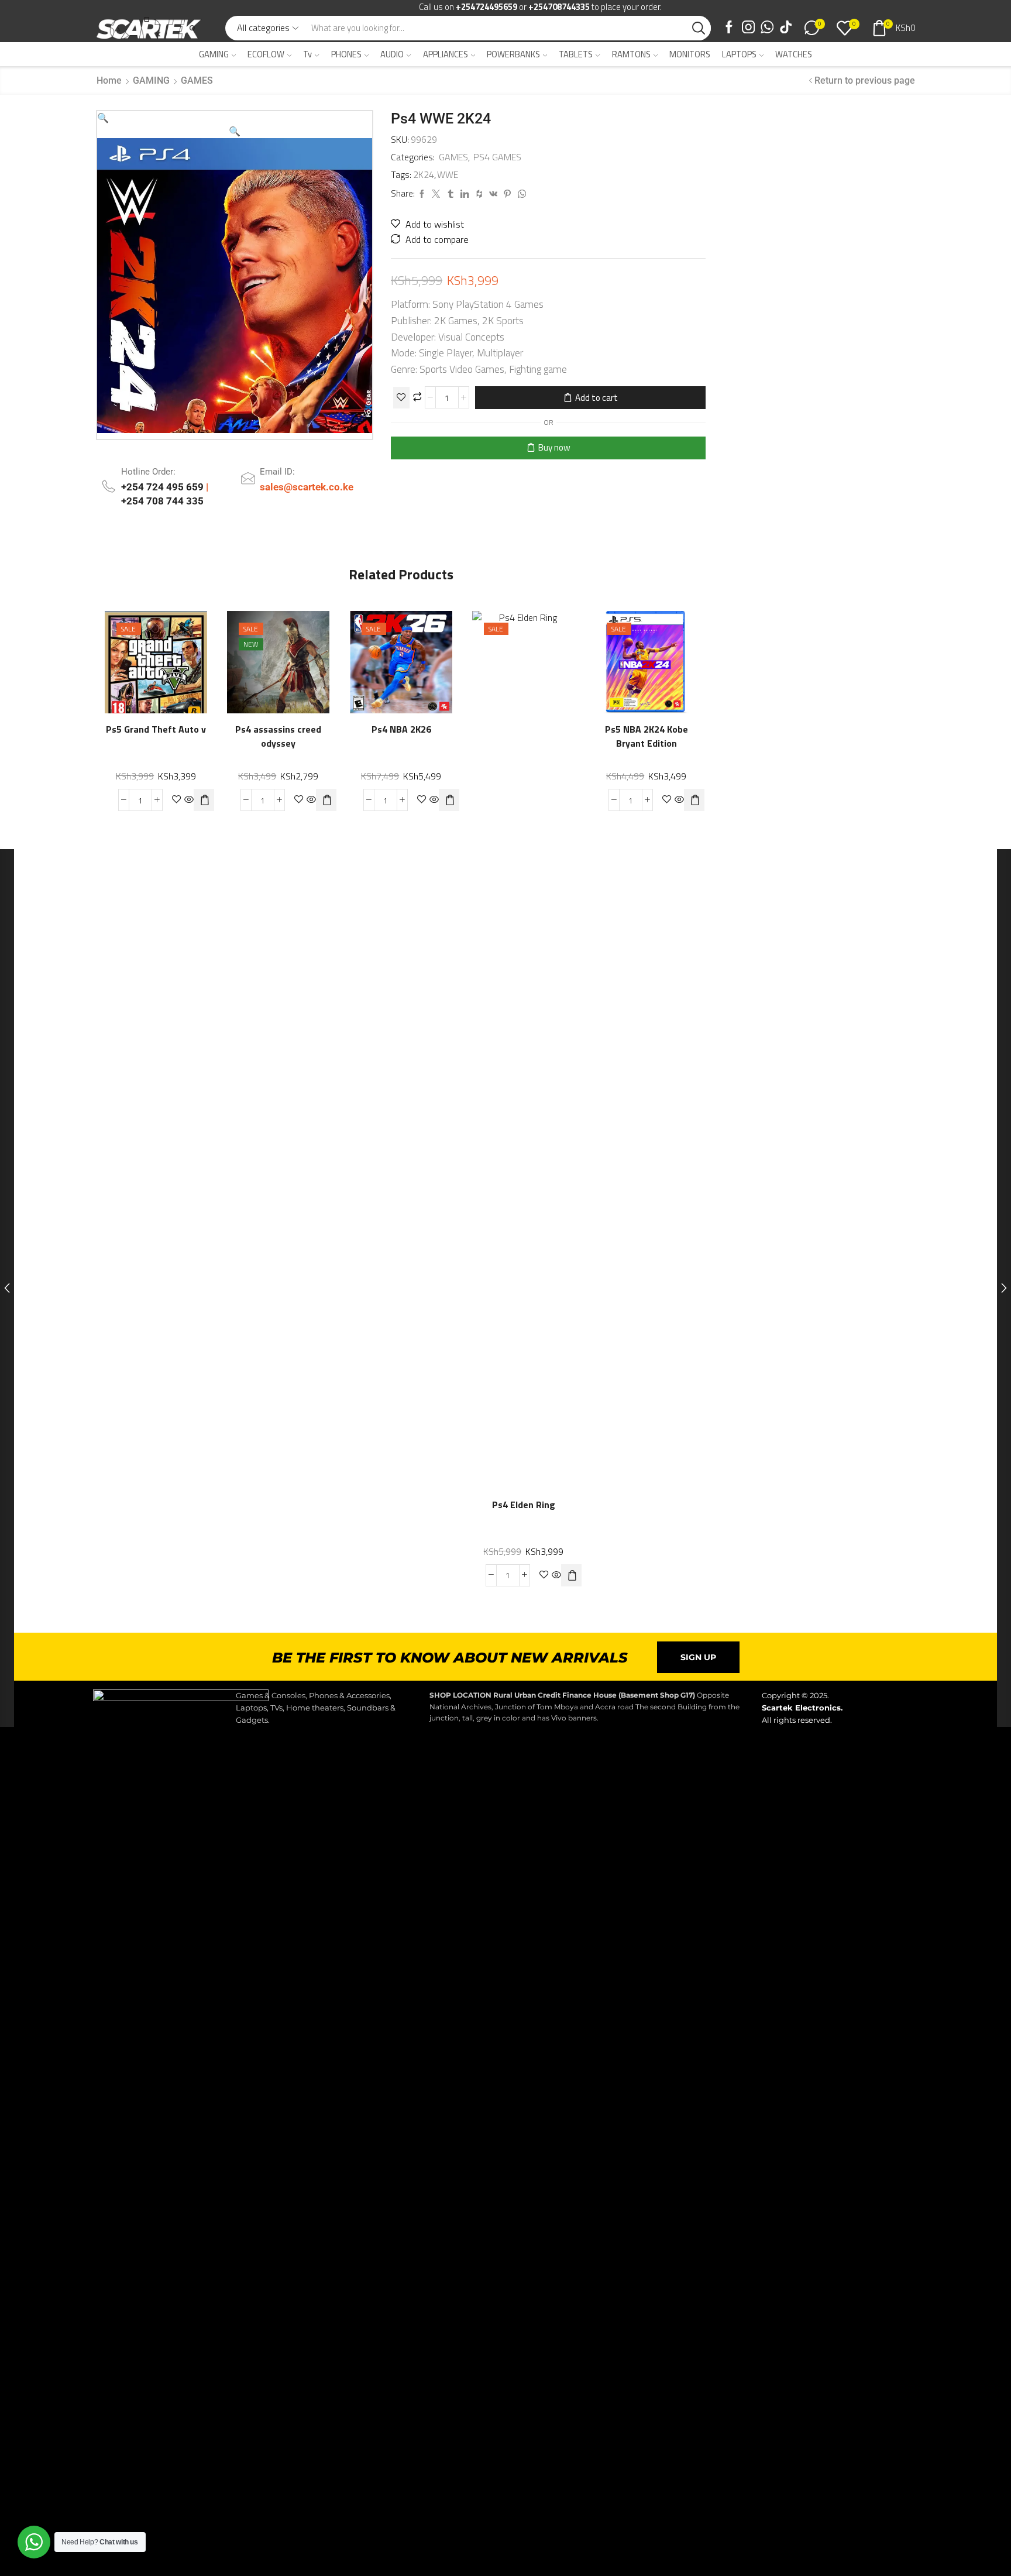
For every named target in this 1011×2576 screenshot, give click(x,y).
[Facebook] (729, 28)
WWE (448, 175)
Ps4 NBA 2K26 (401, 730)
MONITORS (690, 54)
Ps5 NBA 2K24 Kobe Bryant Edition (646, 737)
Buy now (554, 447)
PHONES (346, 54)
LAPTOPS (739, 54)
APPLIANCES (446, 54)
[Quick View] (168, 657)
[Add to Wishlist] (401, 398)
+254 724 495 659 (164, 487)
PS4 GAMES (497, 157)
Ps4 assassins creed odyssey (279, 737)
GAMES (197, 80)
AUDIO (392, 54)
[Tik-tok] (786, 28)
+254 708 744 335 (162, 501)
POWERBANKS (513, 54)
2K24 (424, 175)
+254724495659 (486, 7)
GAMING (214, 54)
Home (109, 80)
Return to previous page (865, 80)
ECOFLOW (266, 54)
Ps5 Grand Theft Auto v (156, 730)
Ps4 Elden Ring (524, 1505)
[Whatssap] (767, 28)
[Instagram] (748, 28)
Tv (307, 54)
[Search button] (699, 28)
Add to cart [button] (192, 657)
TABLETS (576, 54)
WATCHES (794, 54)
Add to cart (596, 398)
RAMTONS (631, 54)
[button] (103, 118)
